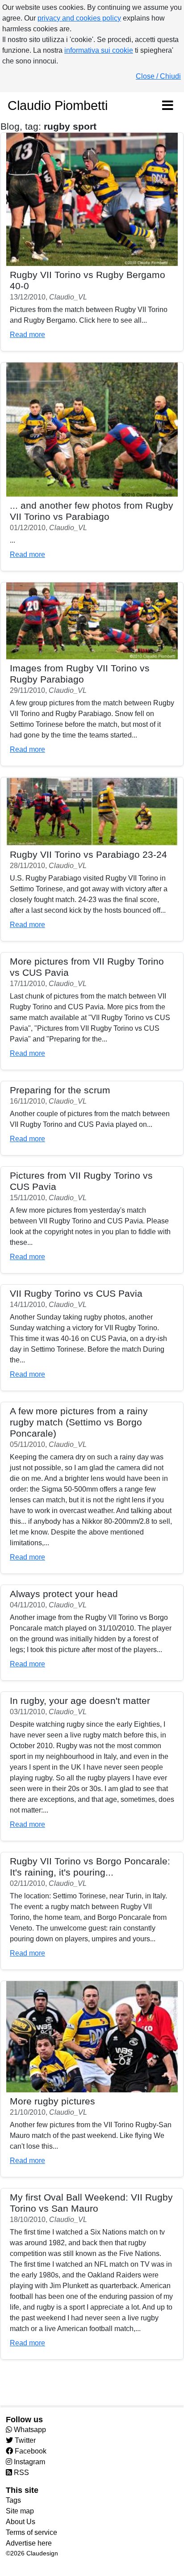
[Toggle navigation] (167, 106)
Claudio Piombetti (58, 105)
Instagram (29, 2462)
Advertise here (29, 2543)
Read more (27, 335)
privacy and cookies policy (79, 18)
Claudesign (42, 2553)
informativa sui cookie (99, 50)
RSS (21, 2473)
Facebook (30, 2451)
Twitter (24, 2440)
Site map (20, 2511)
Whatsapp (29, 2430)
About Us (21, 2522)
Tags (13, 2500)
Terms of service (31, 2532)
